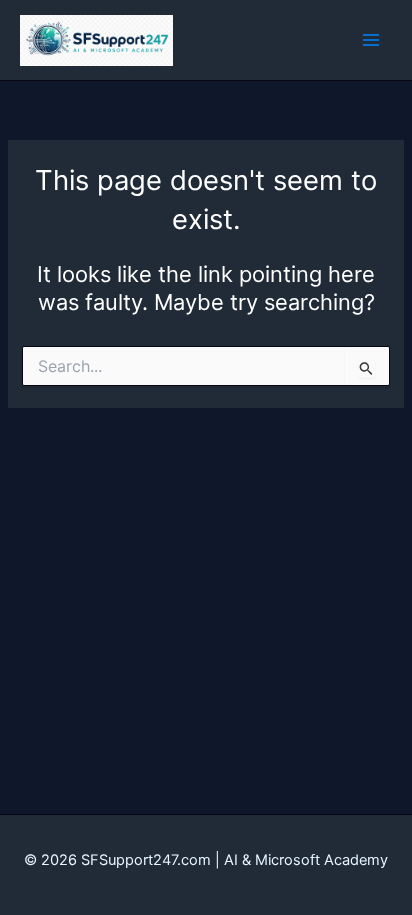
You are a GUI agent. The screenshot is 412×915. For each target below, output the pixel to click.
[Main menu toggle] (371, 40)
